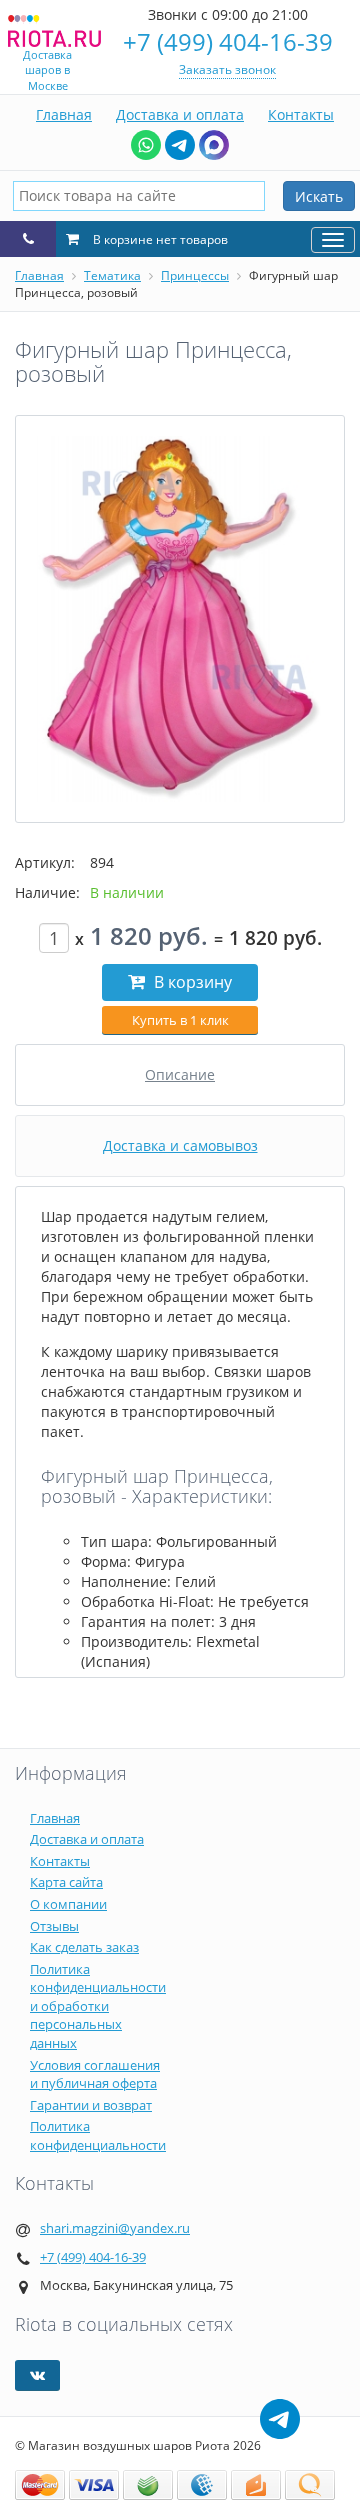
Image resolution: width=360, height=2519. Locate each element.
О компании (68, 1904)
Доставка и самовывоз (180, 1145)
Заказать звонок (227, 69)
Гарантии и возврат (91, 2105)
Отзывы (54, 1926)
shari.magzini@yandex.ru (115, 2228)
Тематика (112, 275)
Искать (319, 196)
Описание (180, 1074)
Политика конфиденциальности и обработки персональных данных (98, 2006)
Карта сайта (66, 1882)
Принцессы (195, 275)
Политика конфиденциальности (98, 2135)
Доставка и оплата (180, 114)
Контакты (301, 114)
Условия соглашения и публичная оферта (95, 2074)
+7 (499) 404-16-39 (228, 41)
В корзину (191, 982)
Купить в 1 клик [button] (180, 1020)
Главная (64, 114)
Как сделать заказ (84, 1947)
